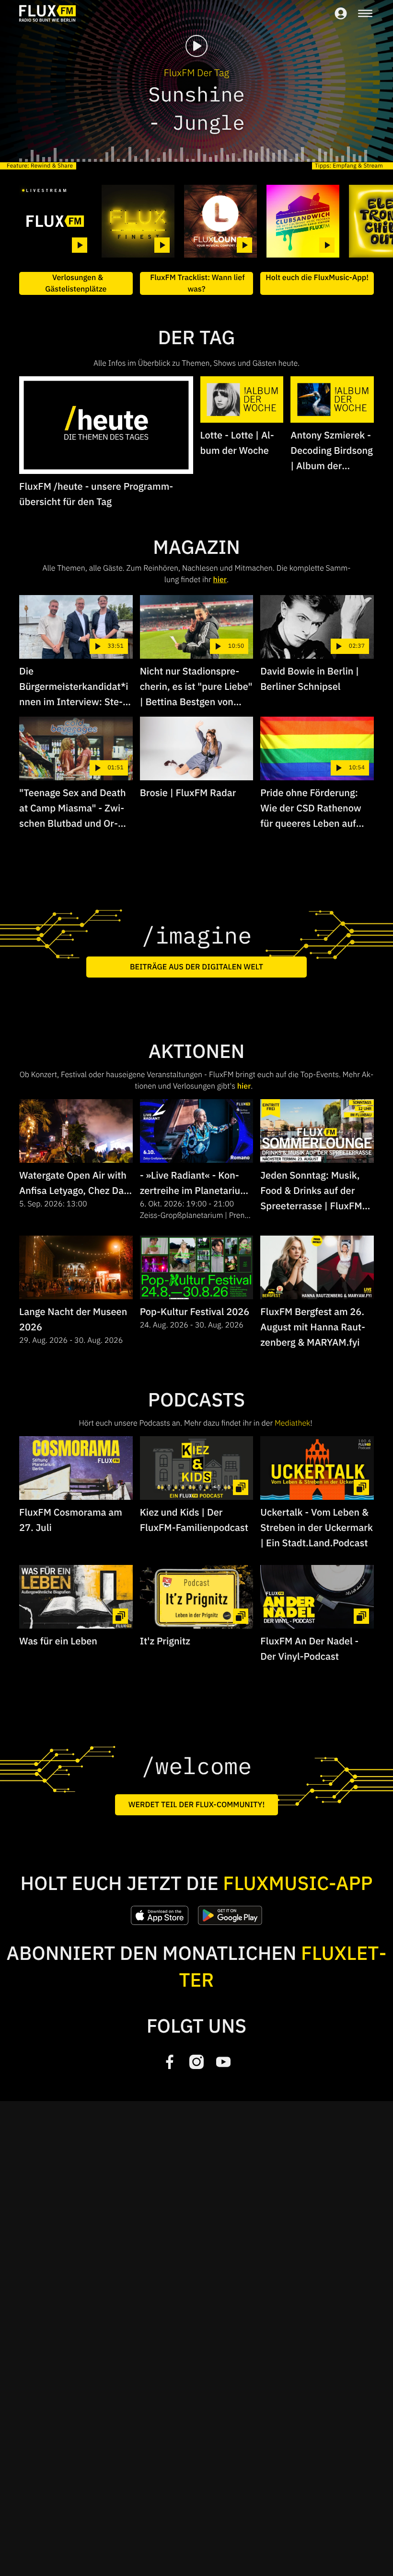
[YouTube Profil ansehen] (223, 2062)
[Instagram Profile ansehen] (196, 2062)
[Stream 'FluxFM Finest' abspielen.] (162, 245)
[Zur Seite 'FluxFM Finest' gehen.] (138, 221)
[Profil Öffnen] (341, 13)
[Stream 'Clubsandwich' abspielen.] (327, 245)
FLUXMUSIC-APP (298, 1883)
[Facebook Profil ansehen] (170, 2062)
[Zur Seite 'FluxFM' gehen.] (56, 221)
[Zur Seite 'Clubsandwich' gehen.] (303, 221)
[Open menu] (365, 13)
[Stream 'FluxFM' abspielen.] (80, 245)
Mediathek (292, 1423)
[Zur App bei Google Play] (230, 1915)
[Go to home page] (47, 13)
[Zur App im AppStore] (160, 1915)
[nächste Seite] (362, 221)
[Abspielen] (196, 46)
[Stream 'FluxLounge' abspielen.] (244, 245)
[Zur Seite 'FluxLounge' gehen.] (220, 221)
